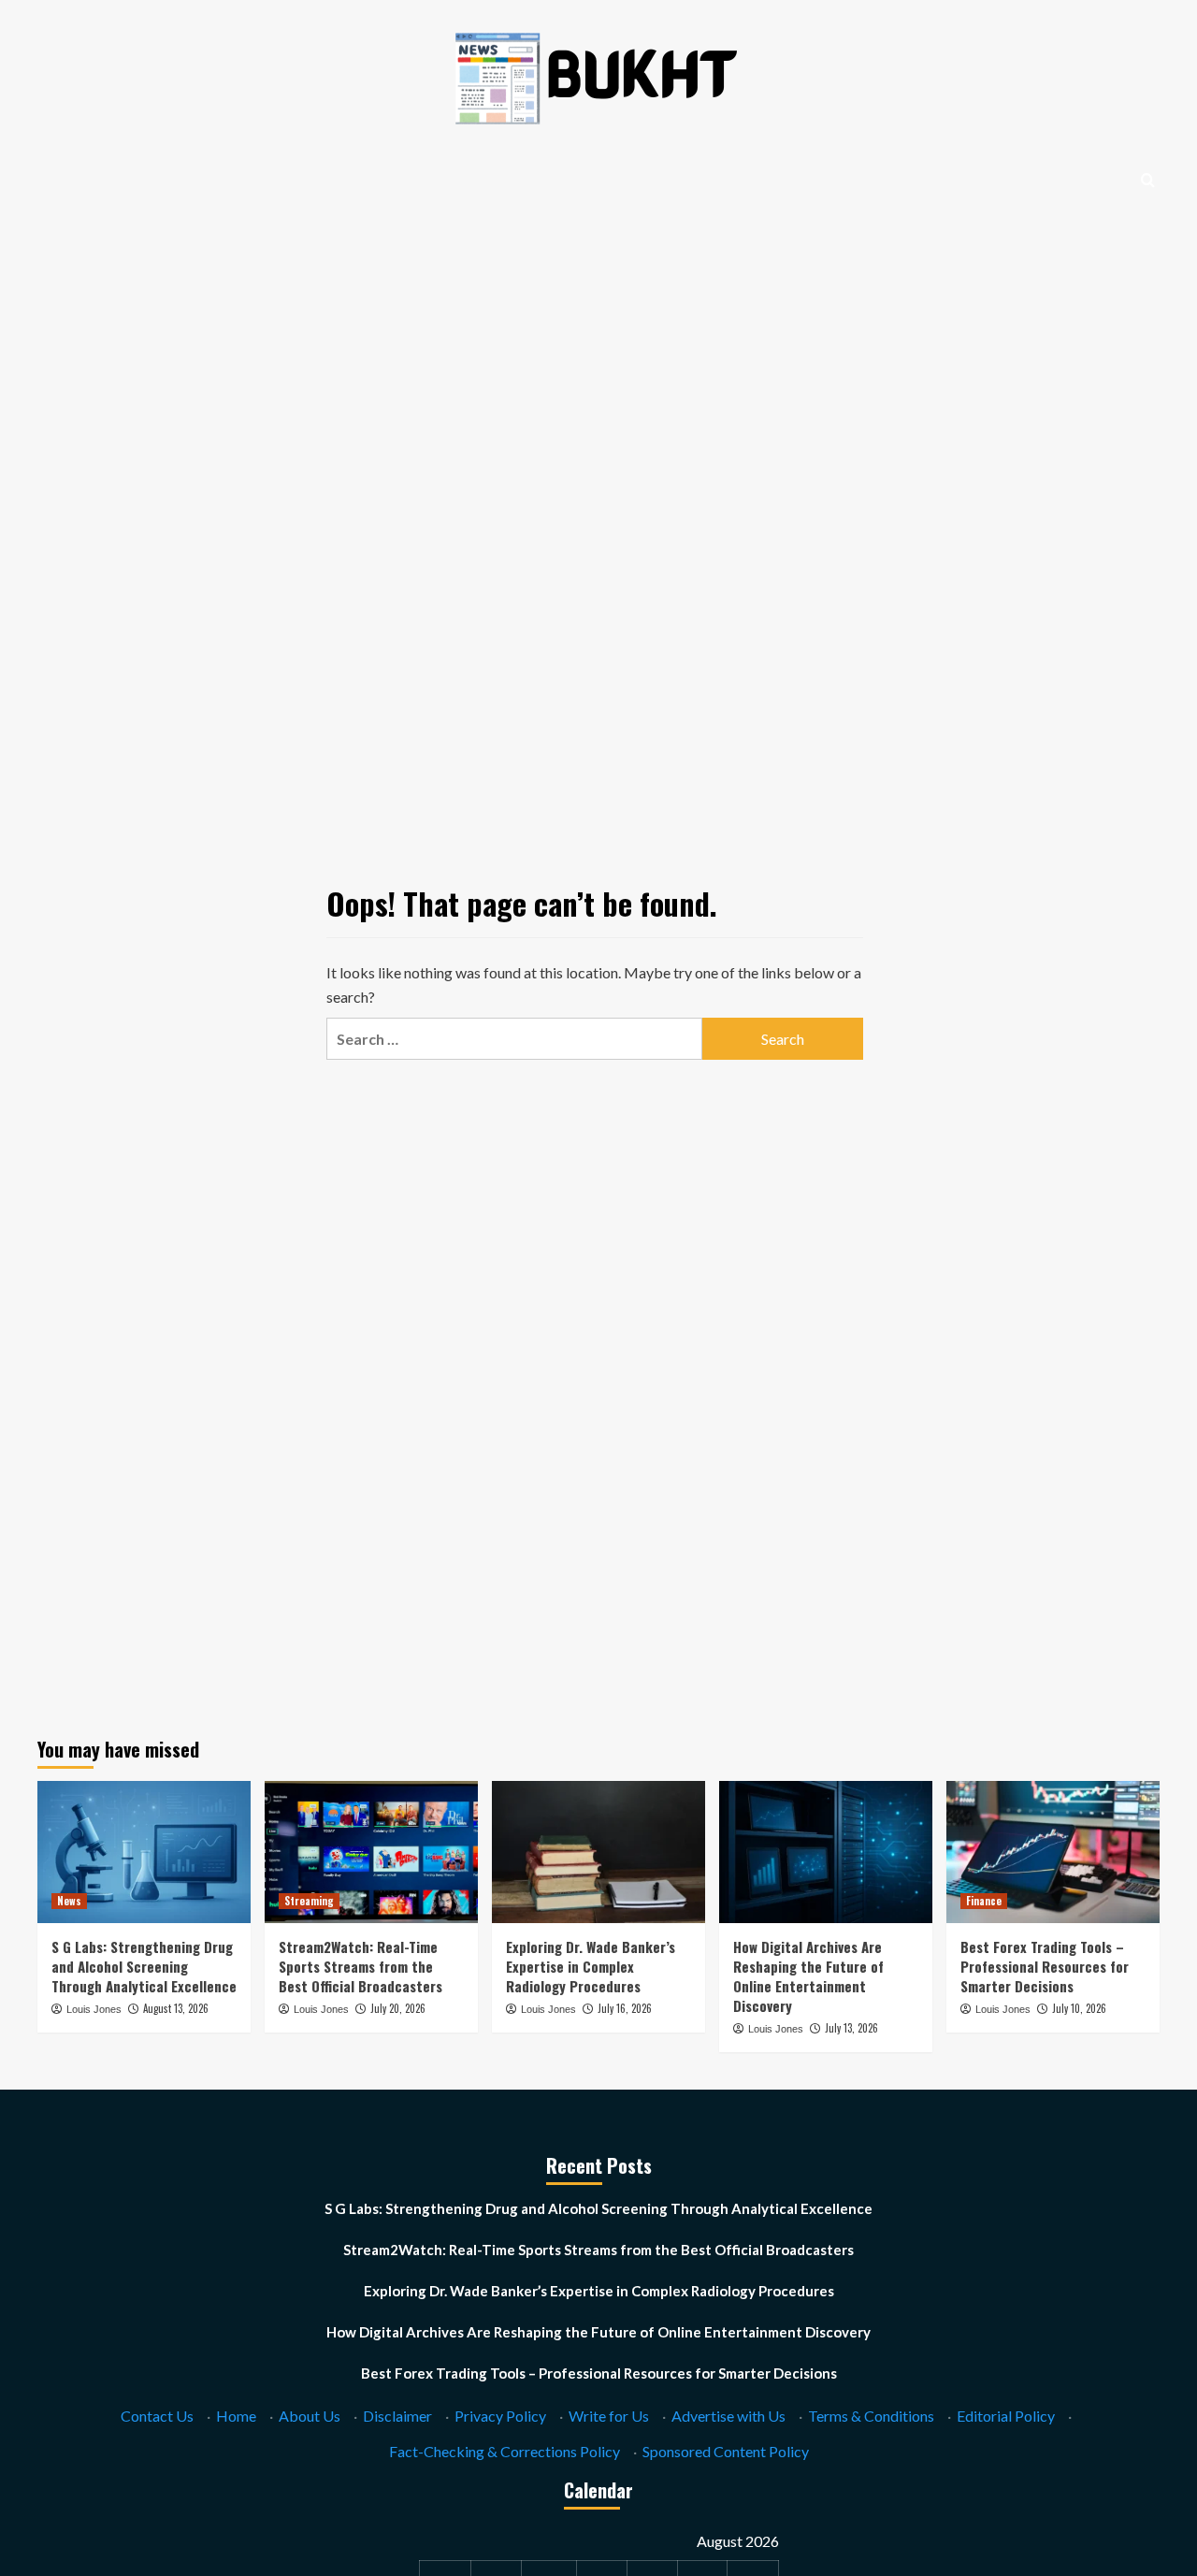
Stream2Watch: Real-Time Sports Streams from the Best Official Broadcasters (361, 1966)
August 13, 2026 (176, 2008)
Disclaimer (397, 2416)
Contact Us (157, 2416)
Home (236, 2416)
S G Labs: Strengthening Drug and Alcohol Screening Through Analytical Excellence (144, 1966)
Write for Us (609, 2416)
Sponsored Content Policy (726, 2451)
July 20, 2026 (398, 2008)
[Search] (1148, 180)
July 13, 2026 (851, 2028)
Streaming (309, 1901)
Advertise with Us (728, 2416)
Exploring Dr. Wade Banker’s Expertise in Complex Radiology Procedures (591, 1966)
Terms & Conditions (871, 2416)
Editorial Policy (1006, 2416)
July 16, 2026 (625, 2008)
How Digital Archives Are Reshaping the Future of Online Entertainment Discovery (808, 1976)
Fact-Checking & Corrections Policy (505, 2451)
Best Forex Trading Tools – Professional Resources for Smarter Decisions (1045, 1966)
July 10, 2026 (1079, 2008)
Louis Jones (94, 2009)
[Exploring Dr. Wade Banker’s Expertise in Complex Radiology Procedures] (598, 1852)
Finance (984, 1901)
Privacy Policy (500, 2416)
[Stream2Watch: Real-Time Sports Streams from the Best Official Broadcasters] (371, 1852)
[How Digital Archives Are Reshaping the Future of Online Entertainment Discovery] (826, 1852)
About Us (310, 2416)
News (69, 1901)
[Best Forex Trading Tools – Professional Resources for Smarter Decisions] (1053, 1852)
